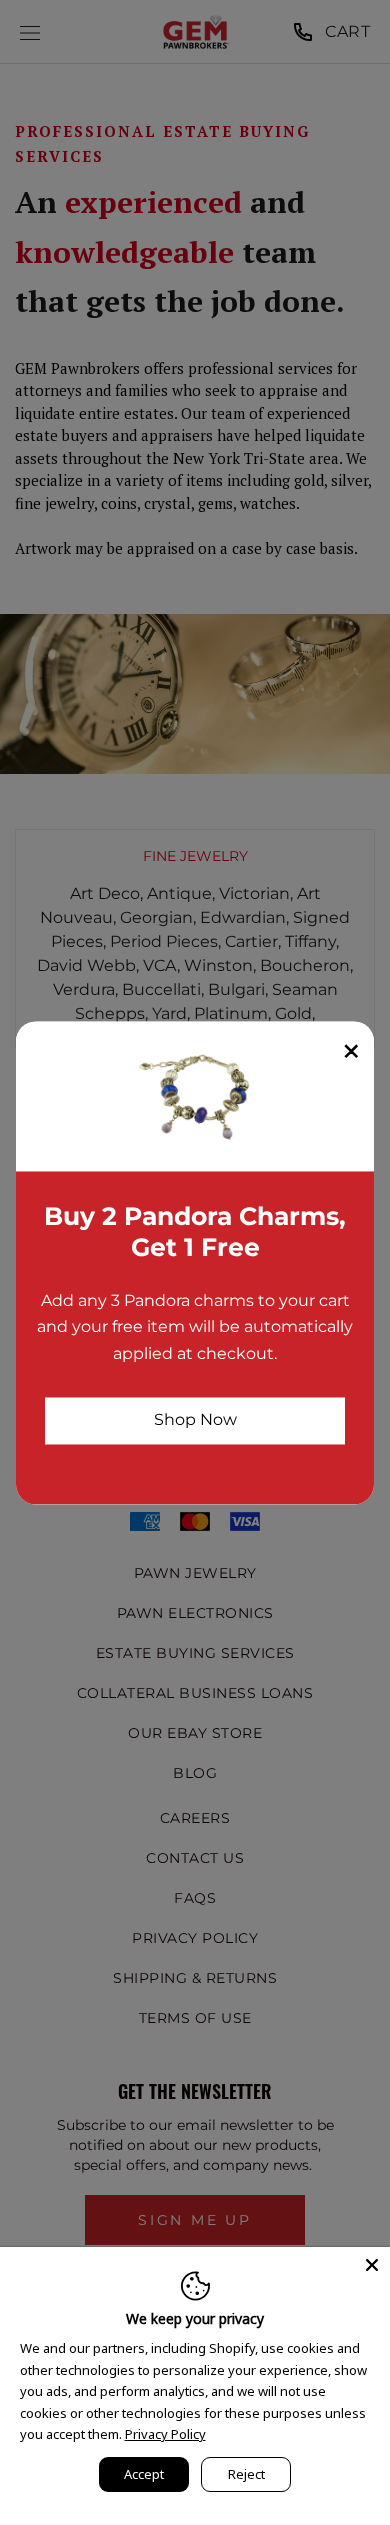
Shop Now (195, 1420)
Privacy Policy (165, 2434)
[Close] (372, 2265)
